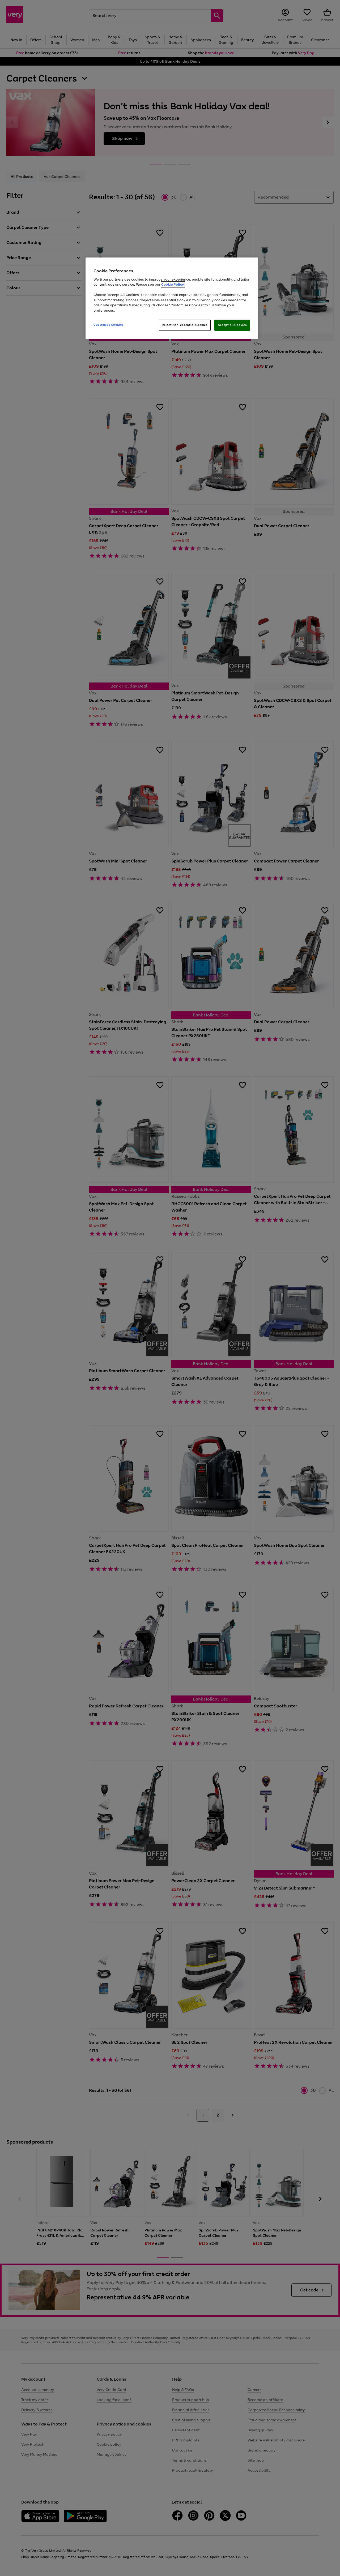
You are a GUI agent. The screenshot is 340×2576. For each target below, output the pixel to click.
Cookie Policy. (173, 284)
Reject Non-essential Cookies (185, 325)
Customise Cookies (109, 325)
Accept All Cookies (232, 325)
